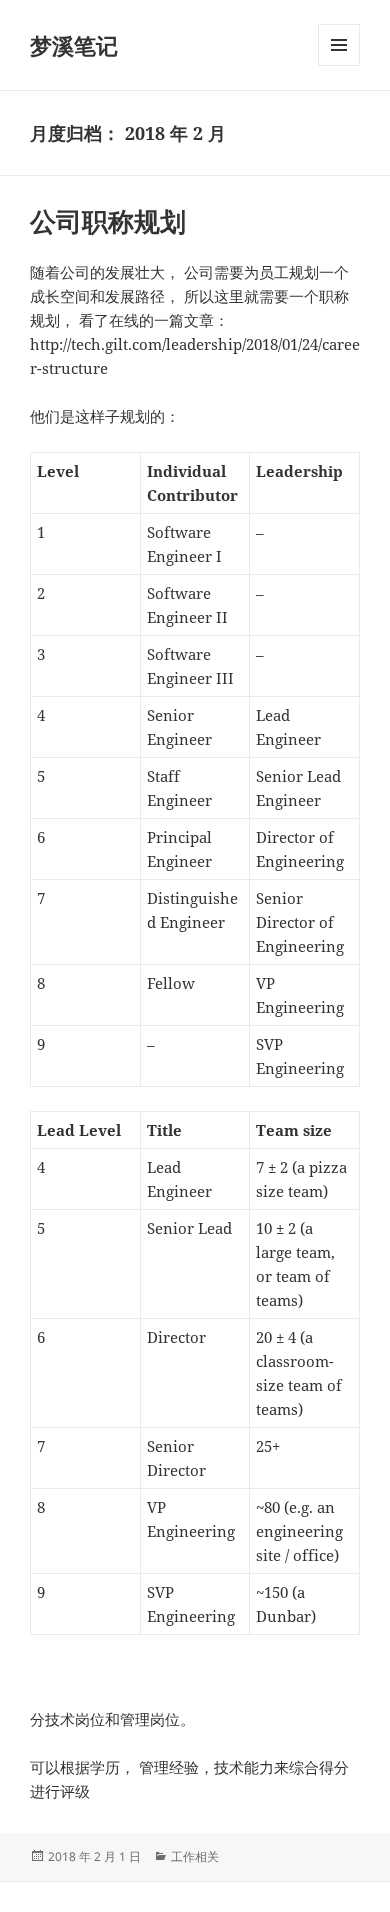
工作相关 (195, 1856)
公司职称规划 (108, 221)
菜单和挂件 (339, 65)
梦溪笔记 (74, 45)
